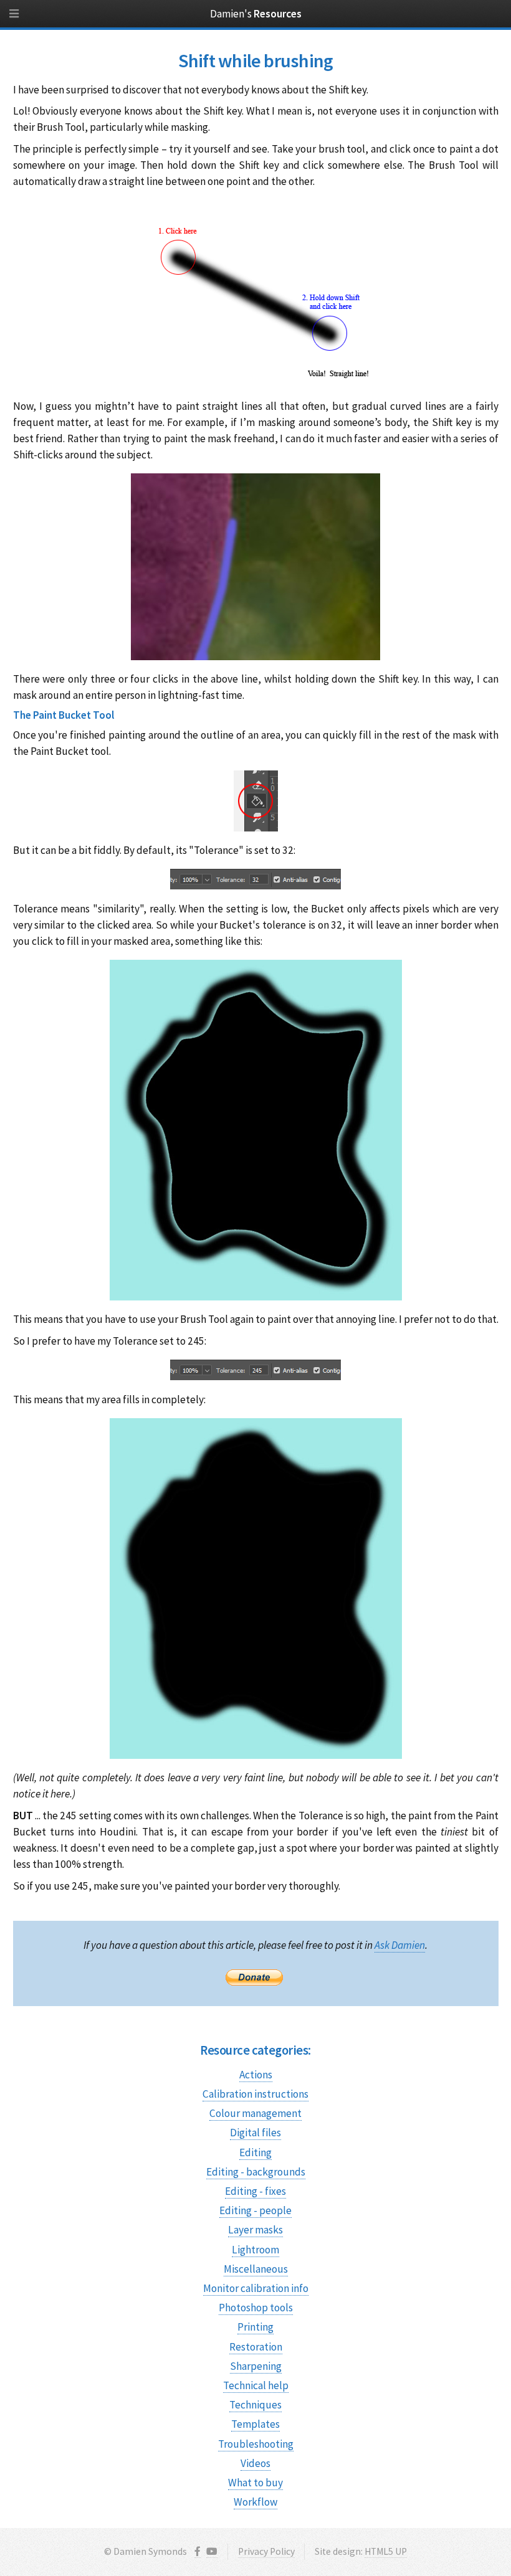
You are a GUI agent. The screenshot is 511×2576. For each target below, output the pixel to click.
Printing (255, 2327)
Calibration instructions (255, 2094)
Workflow (255, 2502)
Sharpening (256, 2366)
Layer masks (255, 2230)
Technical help (256, 2385)
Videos (255, 2463)
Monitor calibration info (256, 2288)
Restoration (256, 2347)
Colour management (255, 2113)
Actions (256, 2075)
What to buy (255, 2483)
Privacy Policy (266, 2551)
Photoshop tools (256, 2308)
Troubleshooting (256, 2444)
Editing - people (255, 2210)
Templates (255, 2424)
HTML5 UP (386, 2551)
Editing (255, 2152)
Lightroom (255, 2250)
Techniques (255, 2405)
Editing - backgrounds (256, 2172)
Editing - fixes (255, 2191)
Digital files (255, 2133)
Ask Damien (400, 1945)
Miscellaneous (256, 2269)
